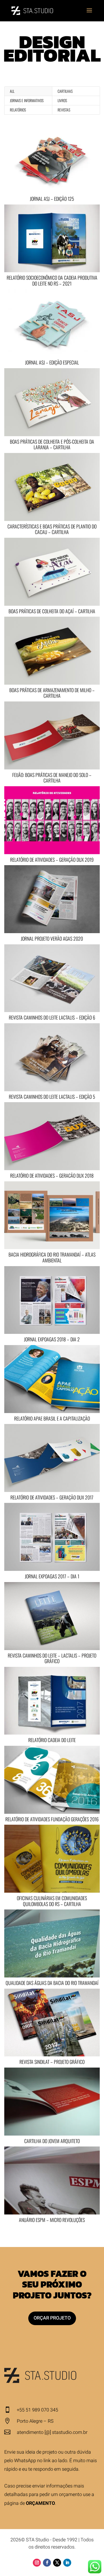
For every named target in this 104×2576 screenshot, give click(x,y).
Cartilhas (65, 91)
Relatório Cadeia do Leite (52, 1740)
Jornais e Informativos (27, 100)
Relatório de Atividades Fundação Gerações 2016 (52, 1819)
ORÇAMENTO (40, 2503)
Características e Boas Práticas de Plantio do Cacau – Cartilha (52, 529)
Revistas (64, 110)
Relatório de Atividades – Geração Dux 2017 (52, 1497)
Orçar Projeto (52, 2318)
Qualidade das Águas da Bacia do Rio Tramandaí (52, 1983)
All (12, 91)
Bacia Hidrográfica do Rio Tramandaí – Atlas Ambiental (52, 1257)
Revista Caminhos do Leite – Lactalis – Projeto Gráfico (52, 1658)
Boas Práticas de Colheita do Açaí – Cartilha (52, 611)
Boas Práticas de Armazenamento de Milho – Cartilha (52, 693)
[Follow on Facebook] (47, 2563)
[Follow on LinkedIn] (67, 2563)
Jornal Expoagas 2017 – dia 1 (52, 1576)
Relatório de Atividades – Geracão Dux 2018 (52, 1175)
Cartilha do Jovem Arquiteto (52, 2141)
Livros (62, 100)
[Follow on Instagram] (37, 2563)
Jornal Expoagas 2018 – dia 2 (52, 1339)
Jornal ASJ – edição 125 (52, 199)
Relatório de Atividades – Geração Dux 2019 (52, 860)
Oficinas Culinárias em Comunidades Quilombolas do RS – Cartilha (52, 1901)
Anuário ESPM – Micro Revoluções (52, 2220)
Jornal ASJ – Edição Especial (52, 362)
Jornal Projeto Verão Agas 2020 (52, 938)
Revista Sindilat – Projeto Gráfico (52, 2062)
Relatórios (18, 110)
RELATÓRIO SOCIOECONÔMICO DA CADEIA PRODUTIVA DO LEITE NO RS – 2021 (52, 280)
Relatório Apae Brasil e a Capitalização (52, 1418)
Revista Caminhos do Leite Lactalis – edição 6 (52, 1017)
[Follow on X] (57, 2563)
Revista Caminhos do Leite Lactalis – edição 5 (52, 1097)
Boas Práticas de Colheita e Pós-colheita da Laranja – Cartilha (52, 444)
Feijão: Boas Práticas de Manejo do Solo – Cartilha (52, 778)
